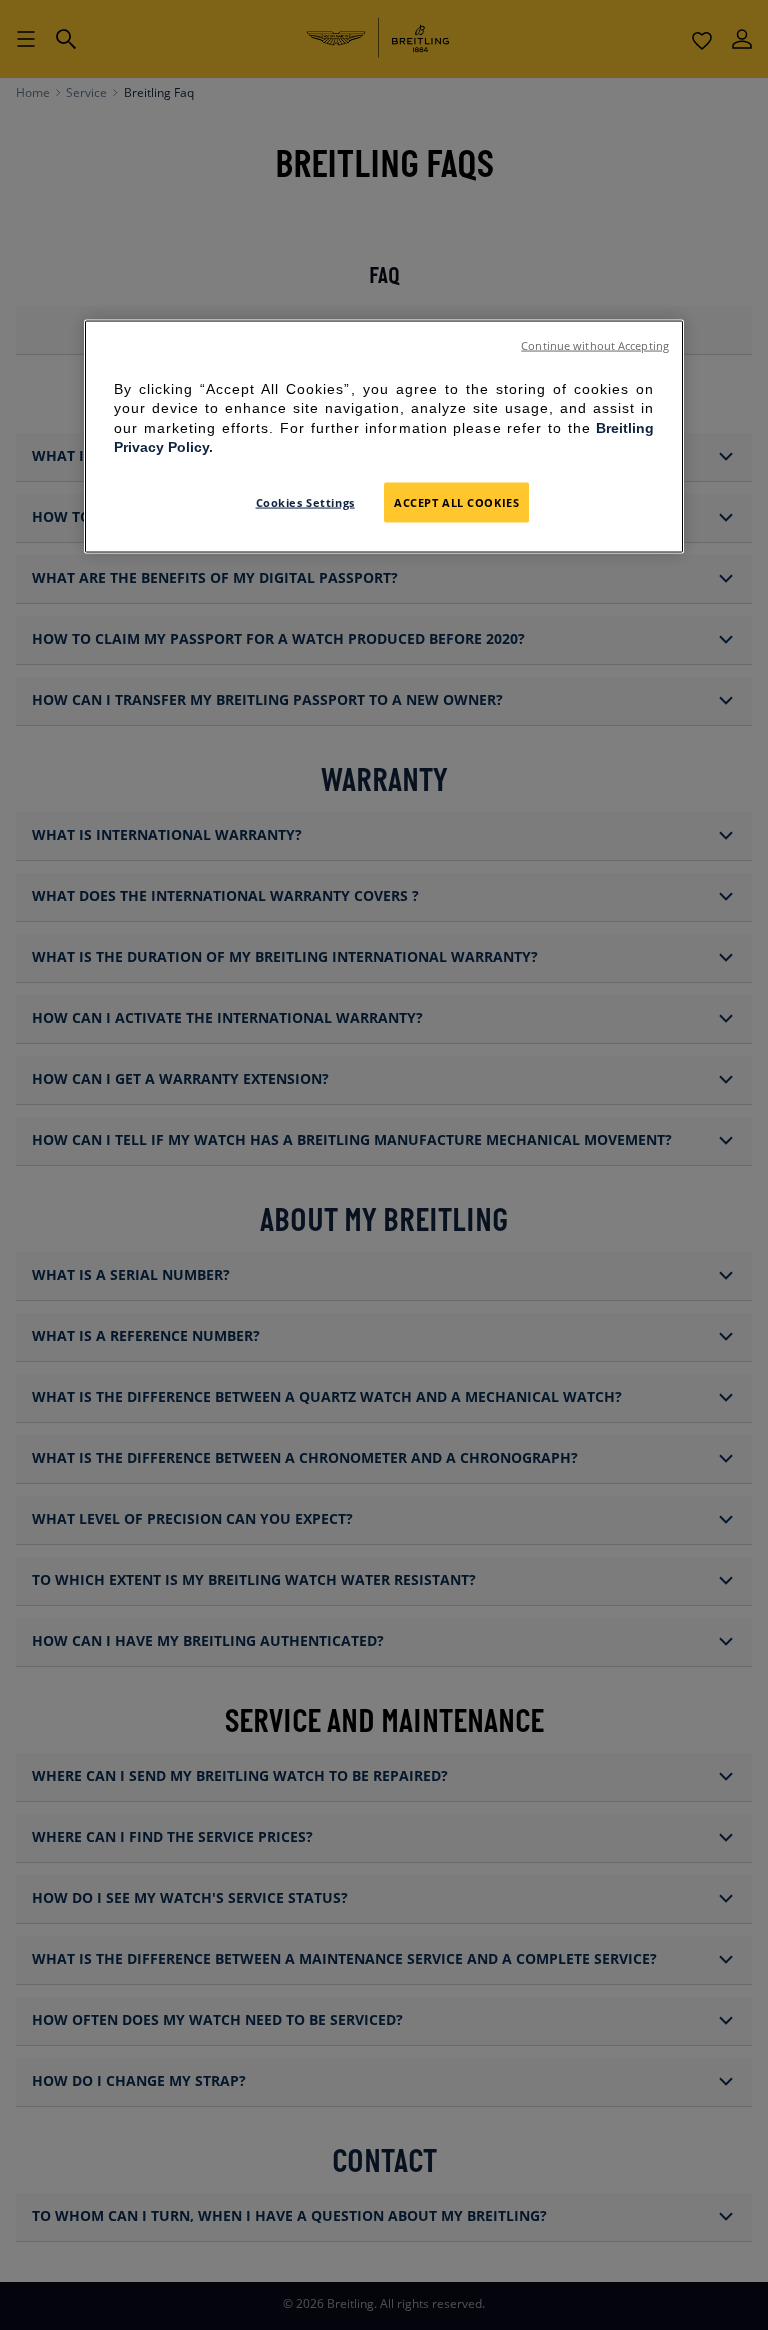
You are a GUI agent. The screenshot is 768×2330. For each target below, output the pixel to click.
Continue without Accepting (595, 345)
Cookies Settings (305, 501)
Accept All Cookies (456, 501)
